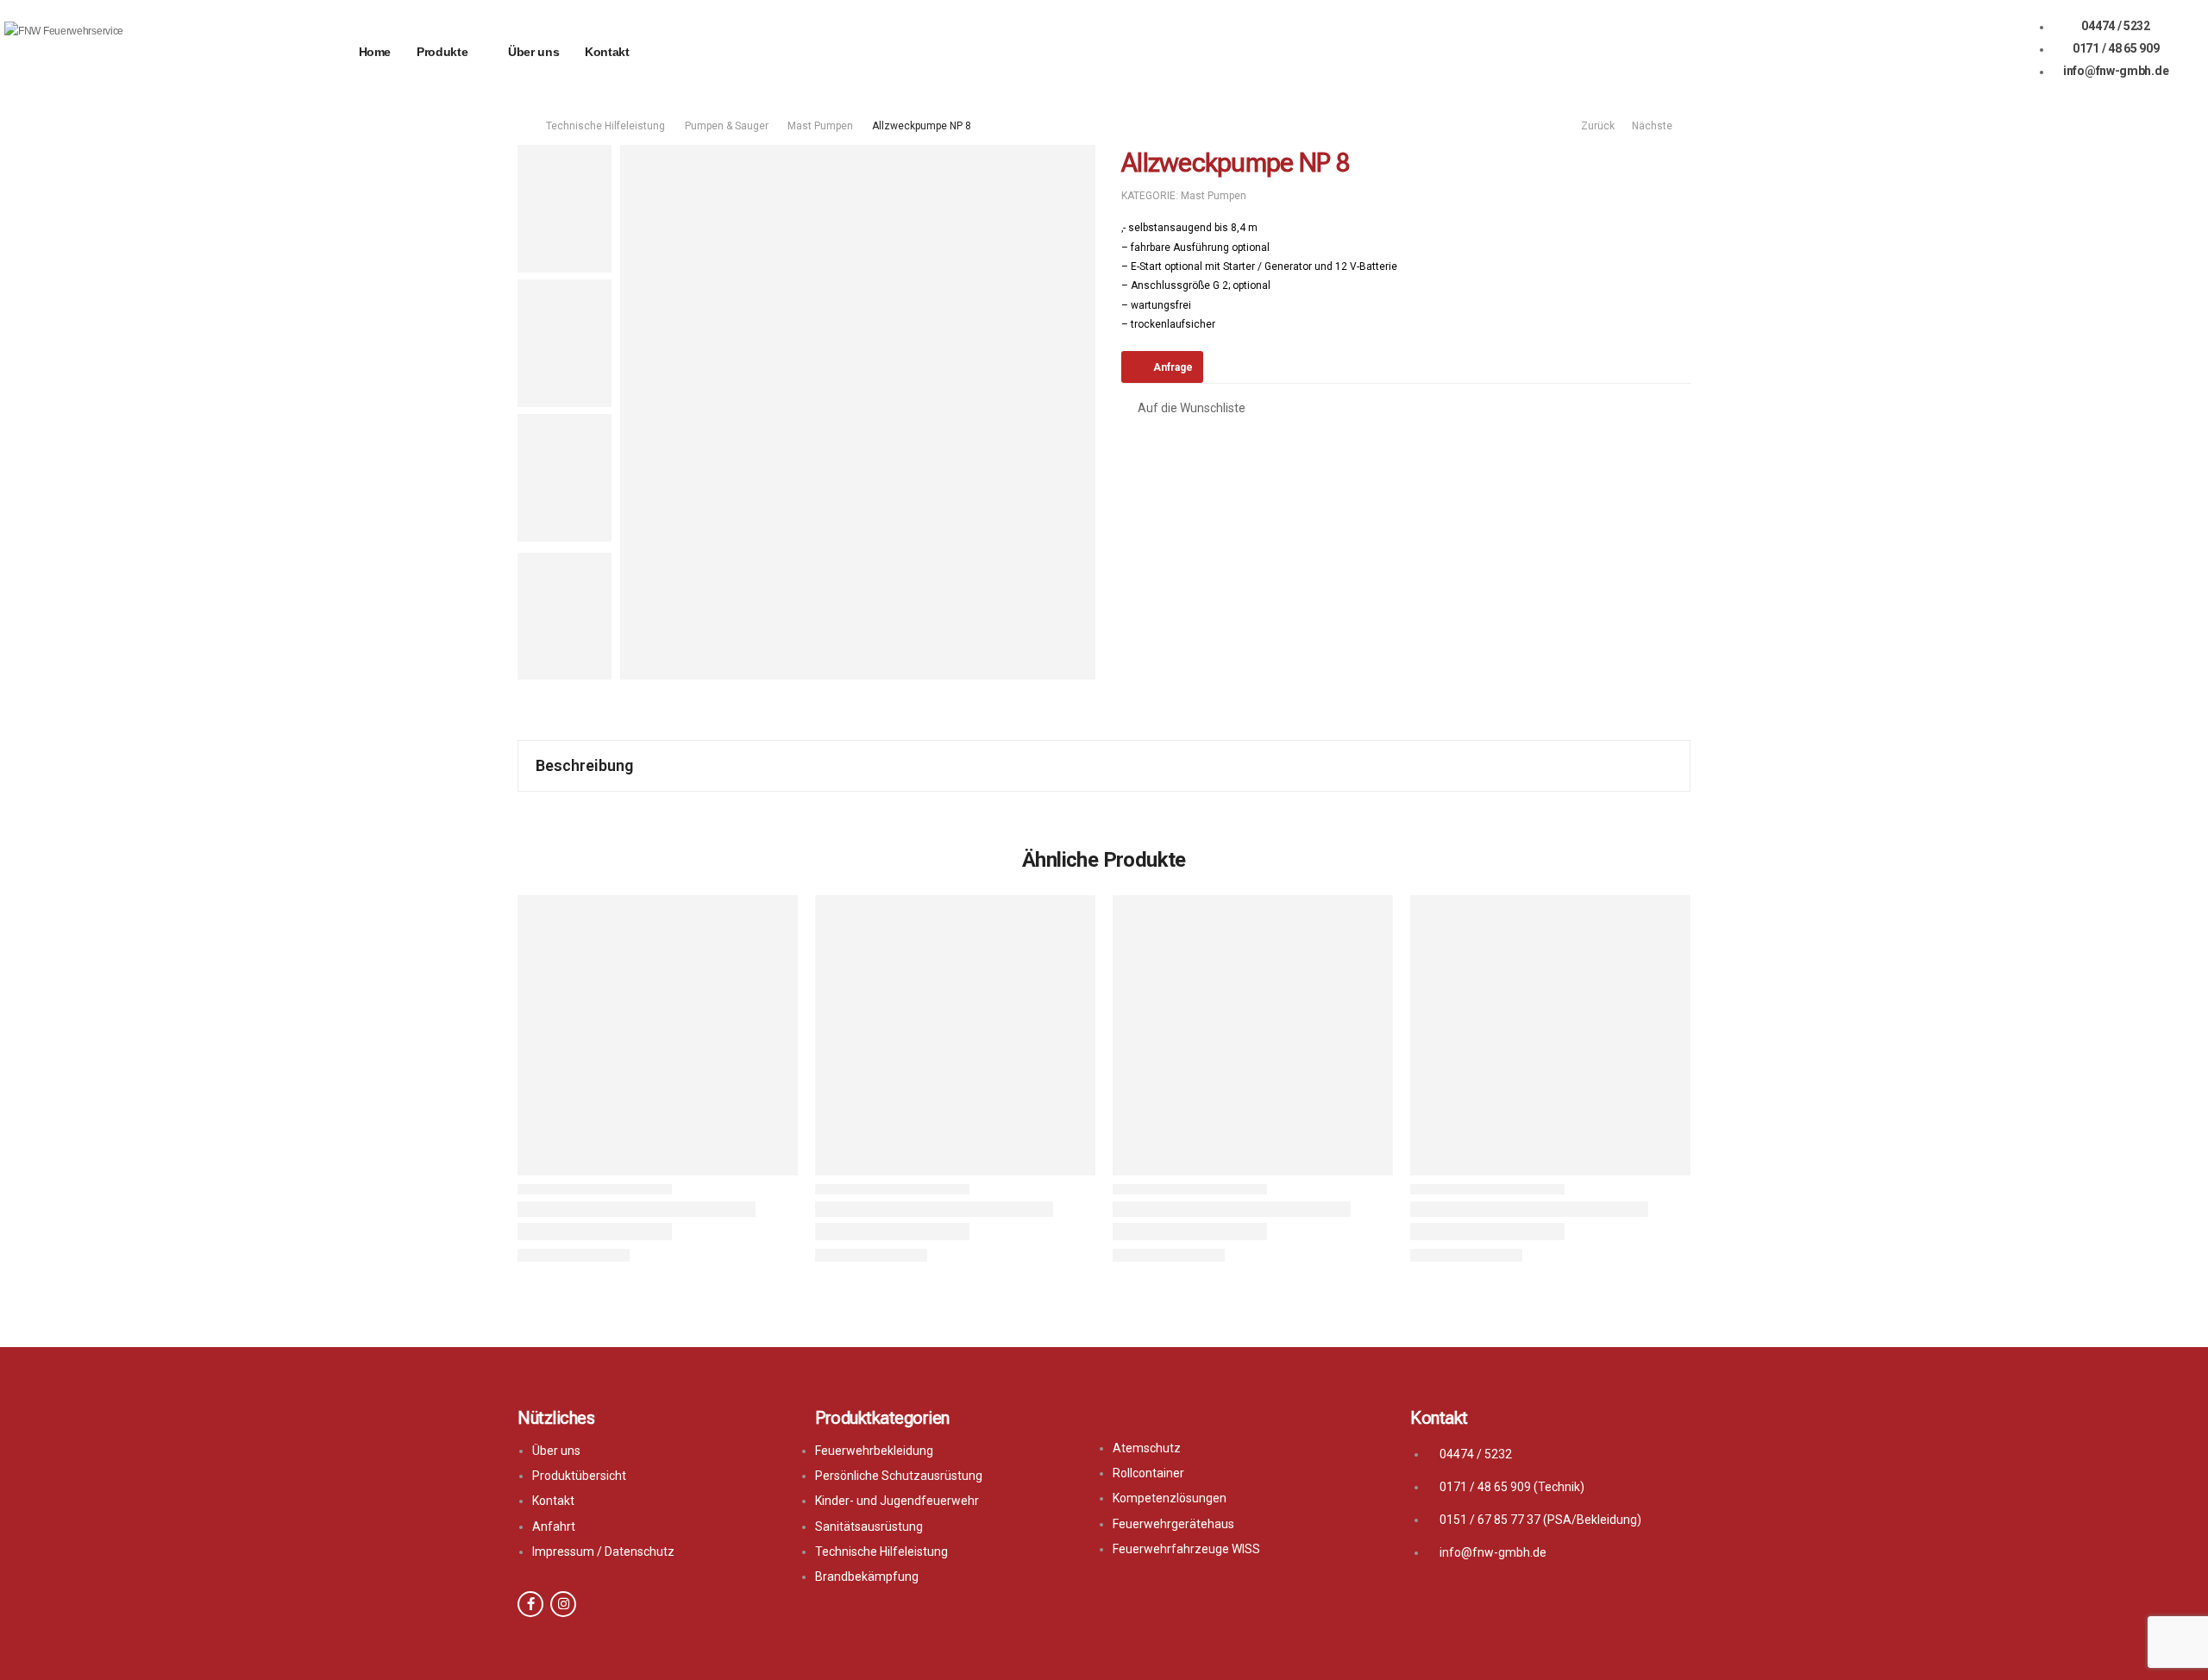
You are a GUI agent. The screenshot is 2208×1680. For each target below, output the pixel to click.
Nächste (1655, 126)
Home (375, 52)
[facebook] (530, 1604)
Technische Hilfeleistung (605, 126)
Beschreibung (584, 765)
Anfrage (1173, 367)
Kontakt (607, 52)
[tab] (1104, 766)
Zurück (1595, 126)
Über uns (533, 52)
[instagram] (563, 1604)
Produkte (442, 52)
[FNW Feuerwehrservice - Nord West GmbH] (70, 52)
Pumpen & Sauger (727, 126)
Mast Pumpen (820, 126)
